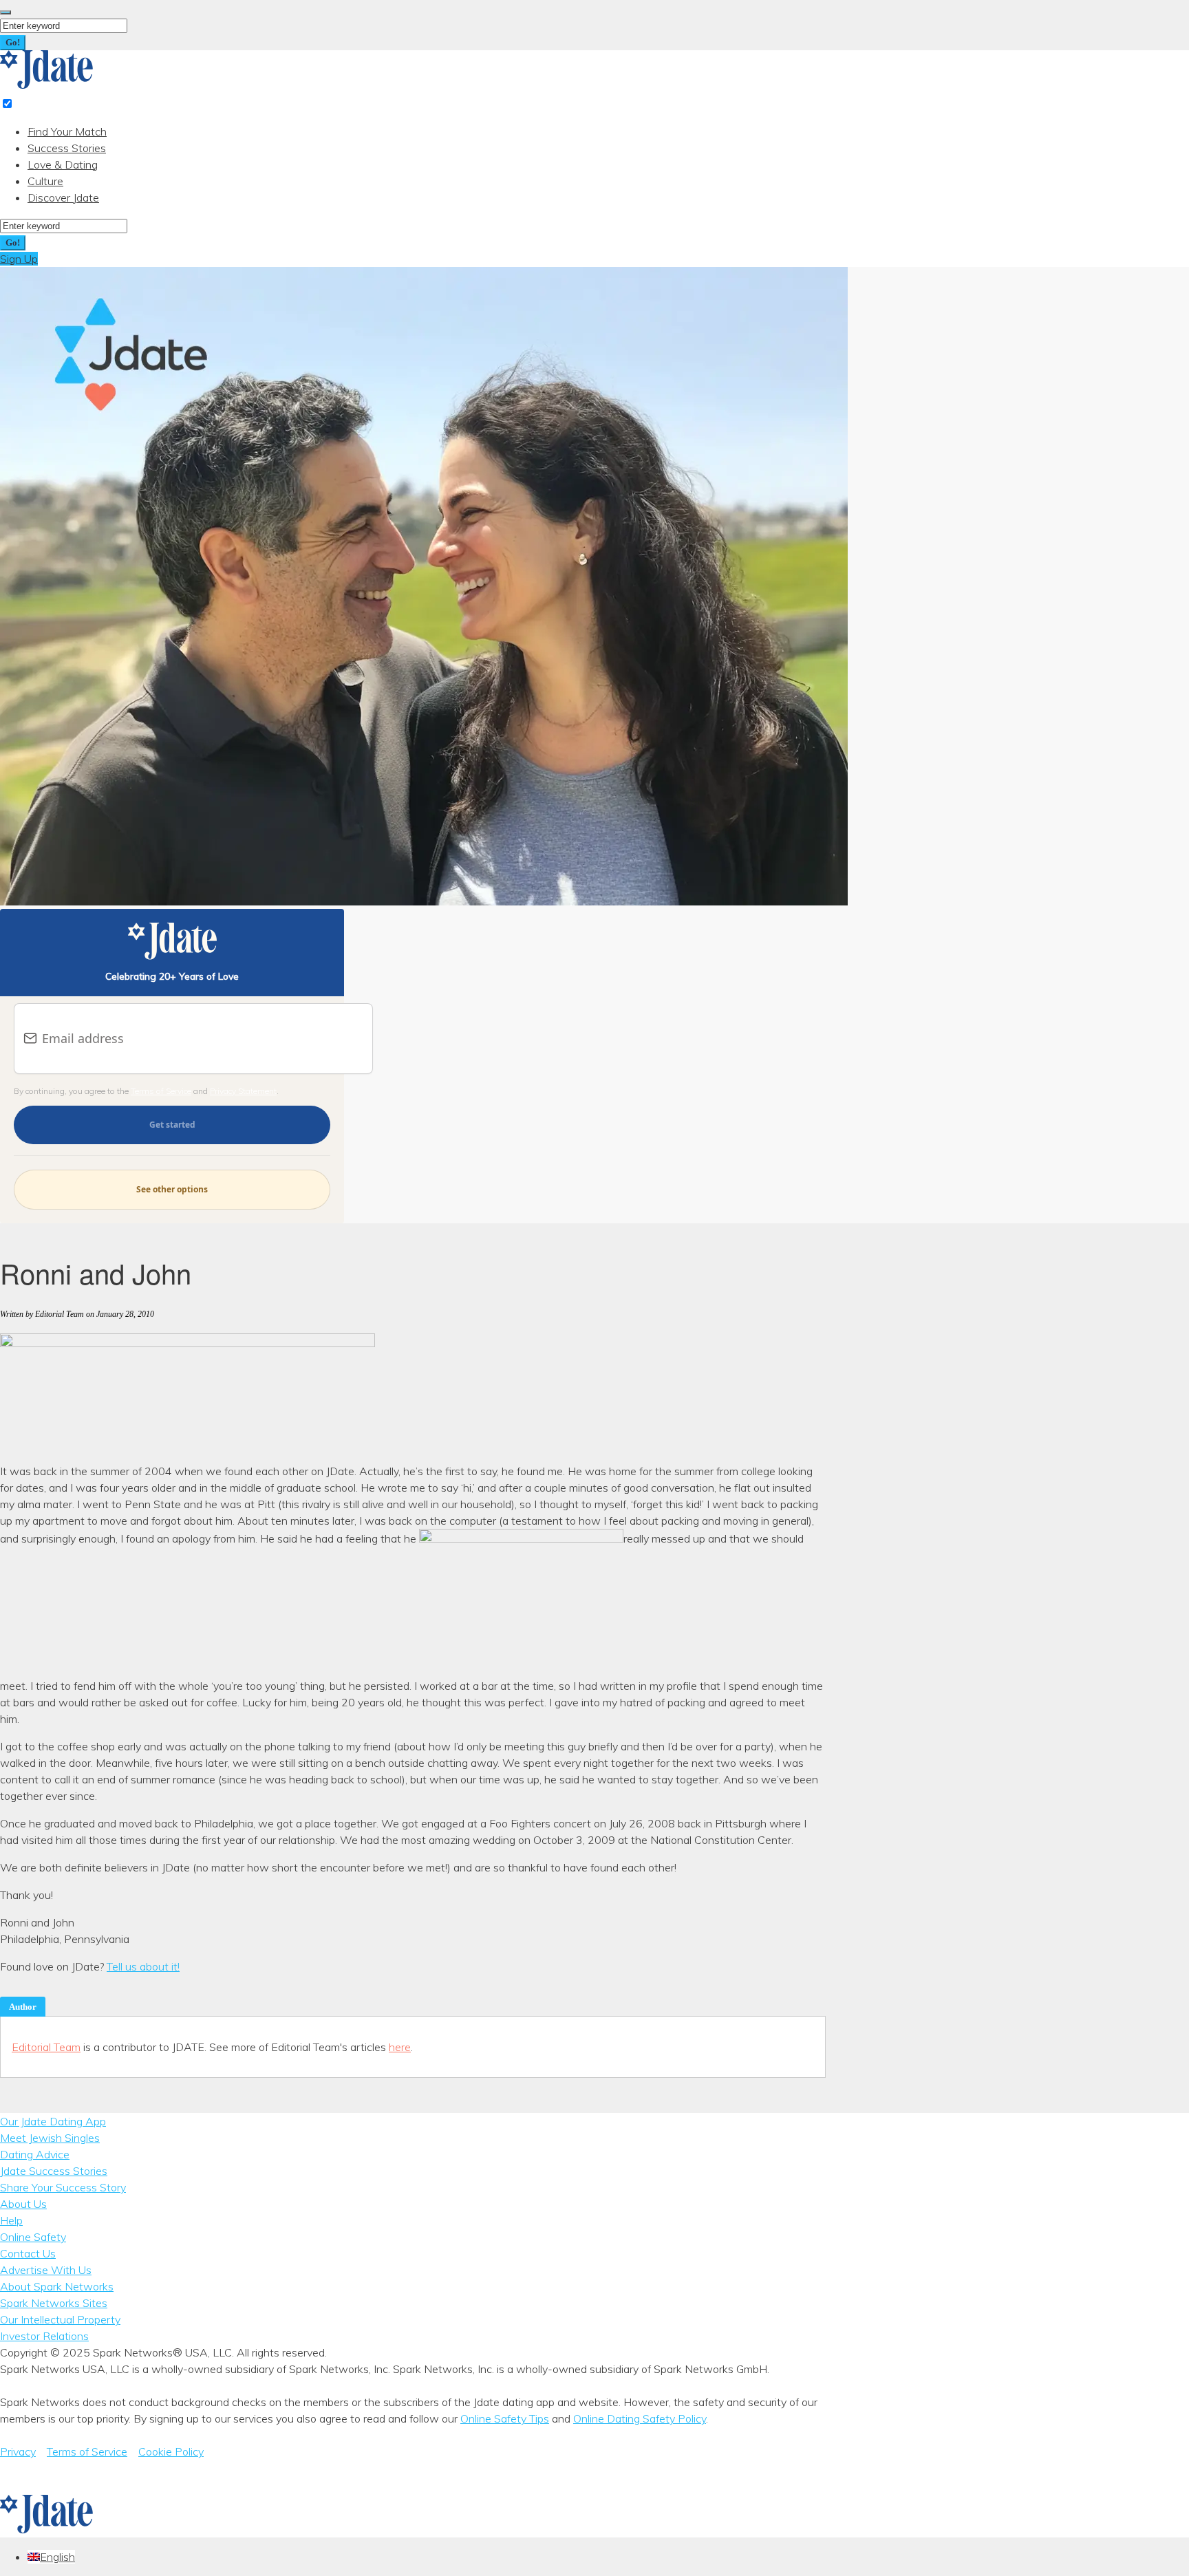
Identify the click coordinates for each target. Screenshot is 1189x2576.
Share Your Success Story (63, 2187)
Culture (45, 181)
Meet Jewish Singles (50, 2138)
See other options (172, 1189)
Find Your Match (67, 131)
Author (23, 2007)
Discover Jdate (63, 197)
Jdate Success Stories (54, 2171)
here (400, 2047)
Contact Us (28, 2253)
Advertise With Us (46, 2270)
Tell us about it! (143, 1966)
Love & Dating (63, 164)
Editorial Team (46, 2047)
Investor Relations (44, 2336)
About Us (23, 2204)
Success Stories (67, 148)
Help (11, 2220)
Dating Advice (35, 2154)
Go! (13, 42)
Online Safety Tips (505, 2418)
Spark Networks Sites (54, 2303)
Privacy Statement (243, 1091)
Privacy (18, 2451)
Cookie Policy (171, 2451)
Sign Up (19, 259)
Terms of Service (161, 1091)
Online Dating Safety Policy (640, 2418)
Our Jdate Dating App (53, 2121)
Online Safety (33, 2237)
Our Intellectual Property (60, 2319)
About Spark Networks (57, 2286)
